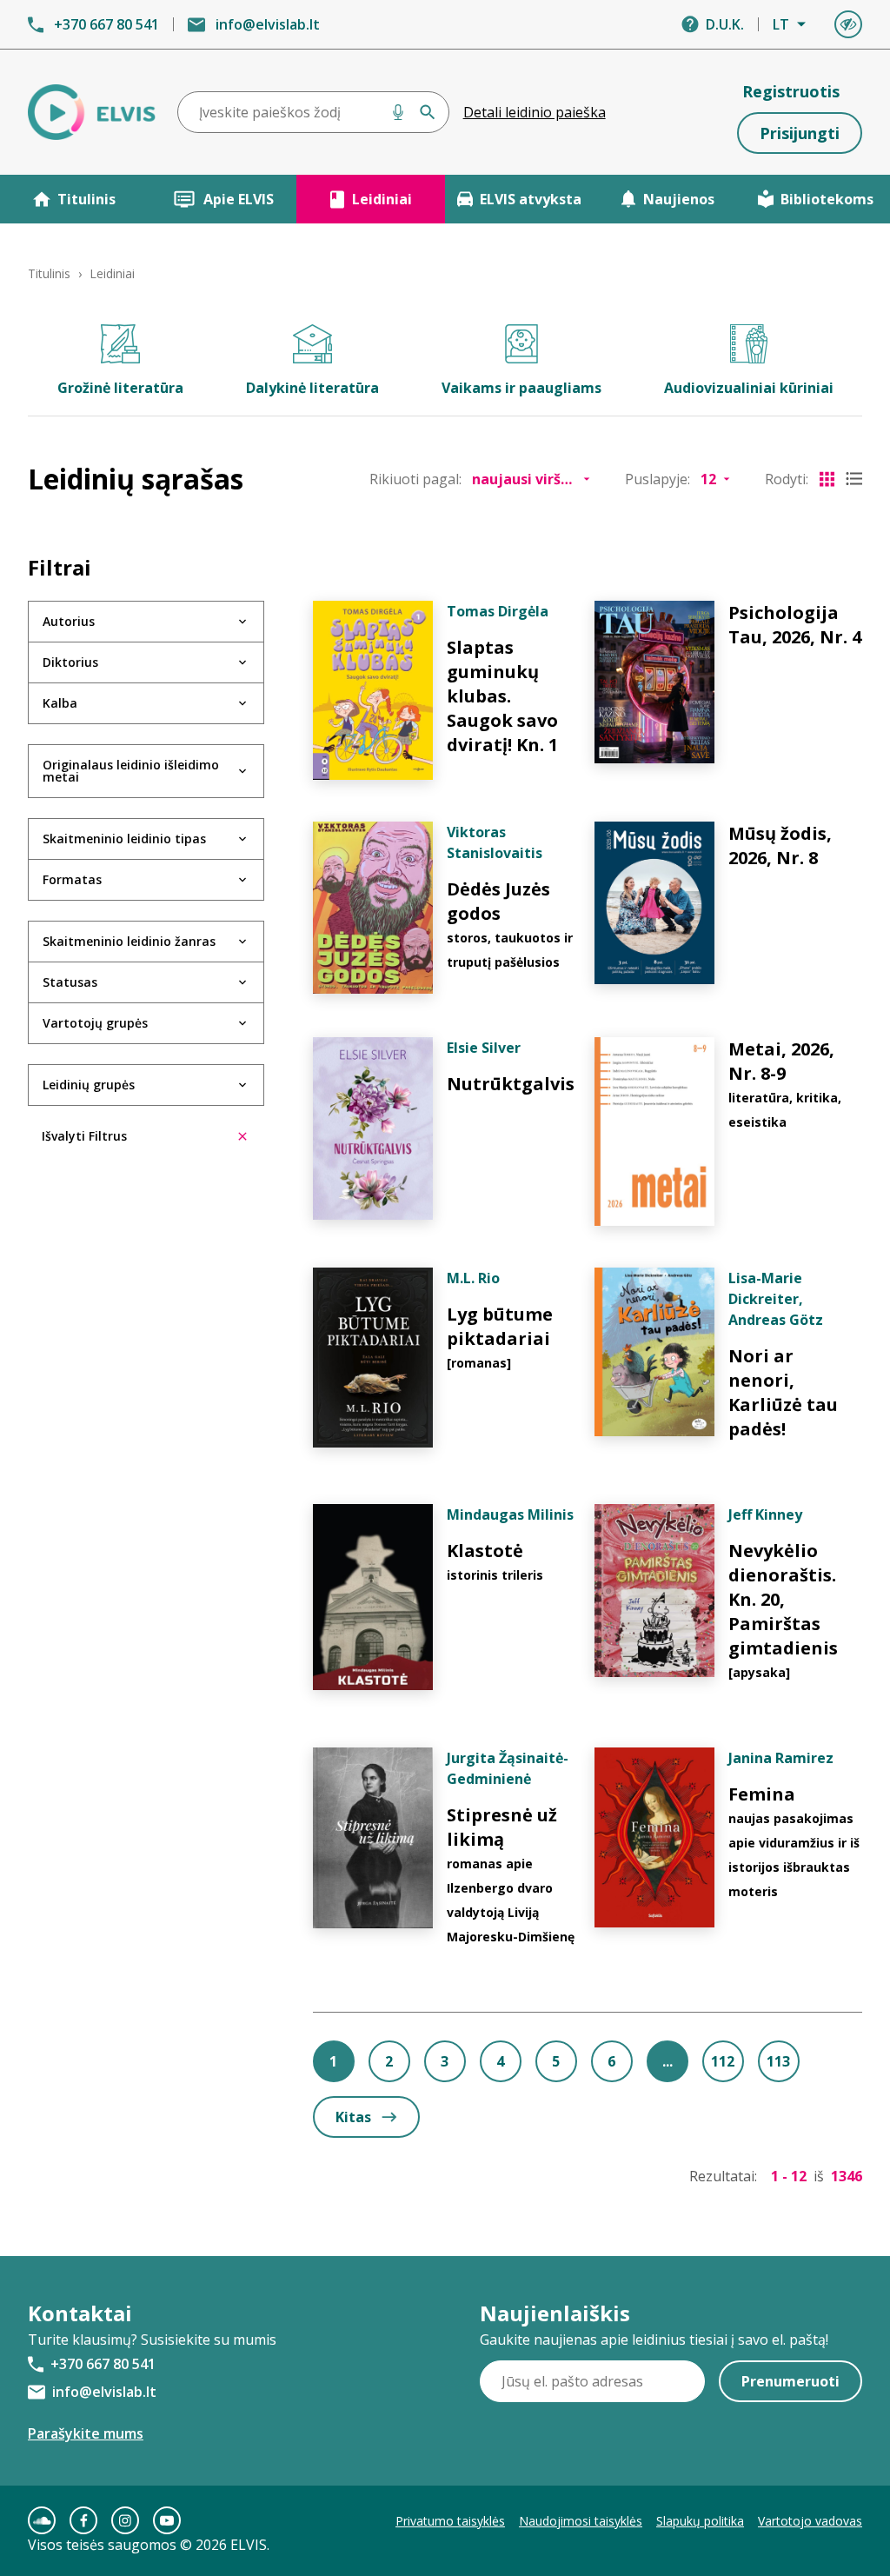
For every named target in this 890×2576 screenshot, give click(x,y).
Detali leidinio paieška (535, 112)
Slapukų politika (700, 2521)
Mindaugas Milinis (510, 1514)
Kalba (60, 703)
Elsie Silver (484, 1048)
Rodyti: (787, 479)
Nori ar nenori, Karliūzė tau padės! (783, 1392)
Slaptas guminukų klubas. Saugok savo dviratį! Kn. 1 (502, 696)
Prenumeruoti (790, 2381)
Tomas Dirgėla (498, 611)
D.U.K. (725, 24)
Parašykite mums (86, 2433)
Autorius (69, 621)
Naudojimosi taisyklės (581, 2521)
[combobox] (313, 112)
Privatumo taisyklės (450, 2521)
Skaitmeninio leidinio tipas (124, 839)
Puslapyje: (658, 479)
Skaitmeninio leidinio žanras (129, 941)
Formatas (72, 879)
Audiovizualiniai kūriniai (749, 388)
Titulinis (86, 199)
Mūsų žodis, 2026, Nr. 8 (780, 845)
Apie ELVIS (239, 199)
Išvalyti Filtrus (84, 1136)
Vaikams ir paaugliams (521, 388)
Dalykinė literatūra (312, 388)
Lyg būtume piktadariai (500, 1326)
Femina (762, 1794)
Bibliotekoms (827, 199)
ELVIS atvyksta (531, 199)
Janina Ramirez (781, 1758)
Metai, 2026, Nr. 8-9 (781, 1061)
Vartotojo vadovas (810, 2521)
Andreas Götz (776, 1320)
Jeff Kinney (765, 1514)
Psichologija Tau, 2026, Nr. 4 (795, 625)
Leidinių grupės (89, 1085)
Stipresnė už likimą (502, 1827)
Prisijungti (800, 133)
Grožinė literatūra (120, 388)
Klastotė (485, 1551)
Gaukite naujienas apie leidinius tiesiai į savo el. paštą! (654, 2340)
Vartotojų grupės (95, 1023)
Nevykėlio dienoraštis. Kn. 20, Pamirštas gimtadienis (783, 1599)
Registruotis (791, 91)
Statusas (70, 982)
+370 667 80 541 (106, 24)
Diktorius (70, 662)
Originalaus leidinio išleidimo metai (131, 771)
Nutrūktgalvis (511, 1084)
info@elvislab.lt (268, 24)
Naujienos (679, 199)
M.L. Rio (473, 1278)
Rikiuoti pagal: (415, 479)
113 (778, 2061)
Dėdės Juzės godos (498, 901)
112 (723, 2061)
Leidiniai (382, 199)
